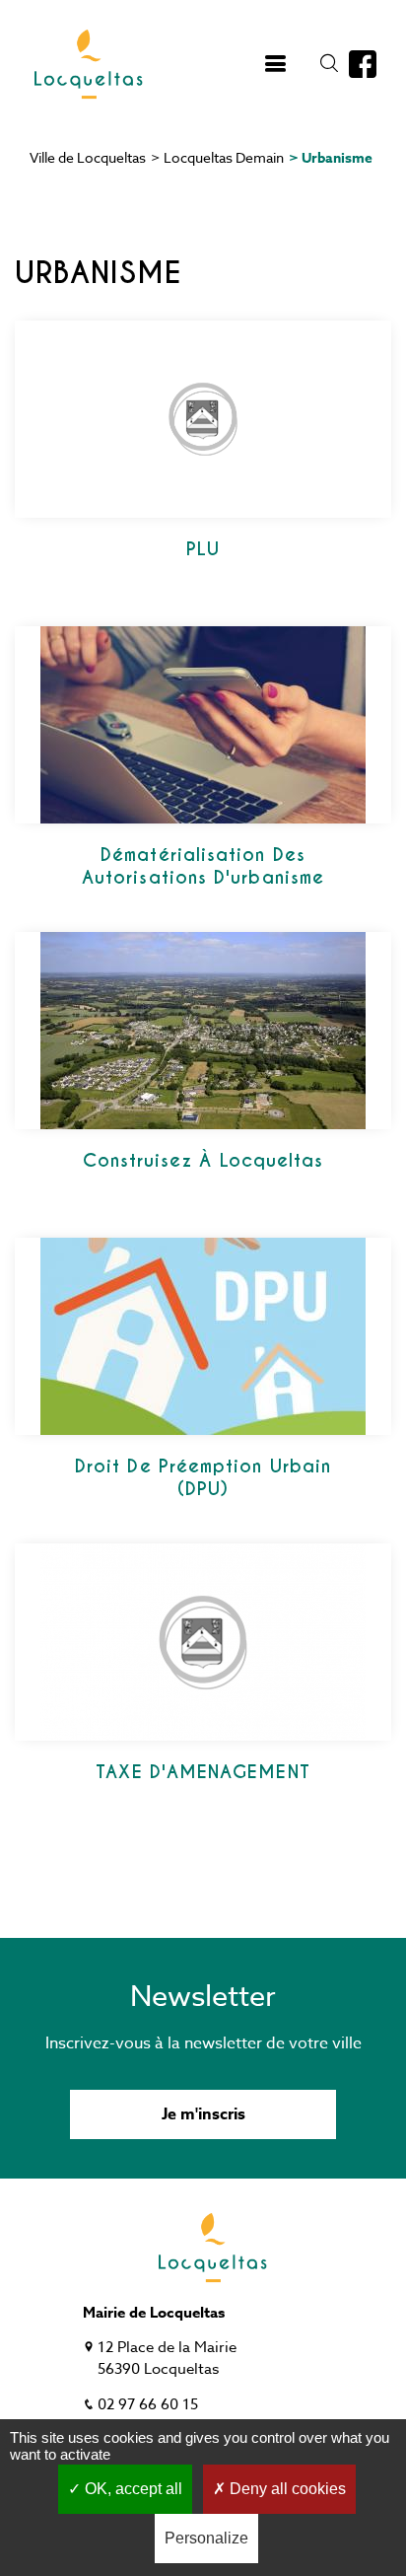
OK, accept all (132, 2489)
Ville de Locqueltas (88, 157)
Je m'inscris (203, 2114)
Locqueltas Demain (224, 157)
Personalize (206, 2538)
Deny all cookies (286, 2489)
